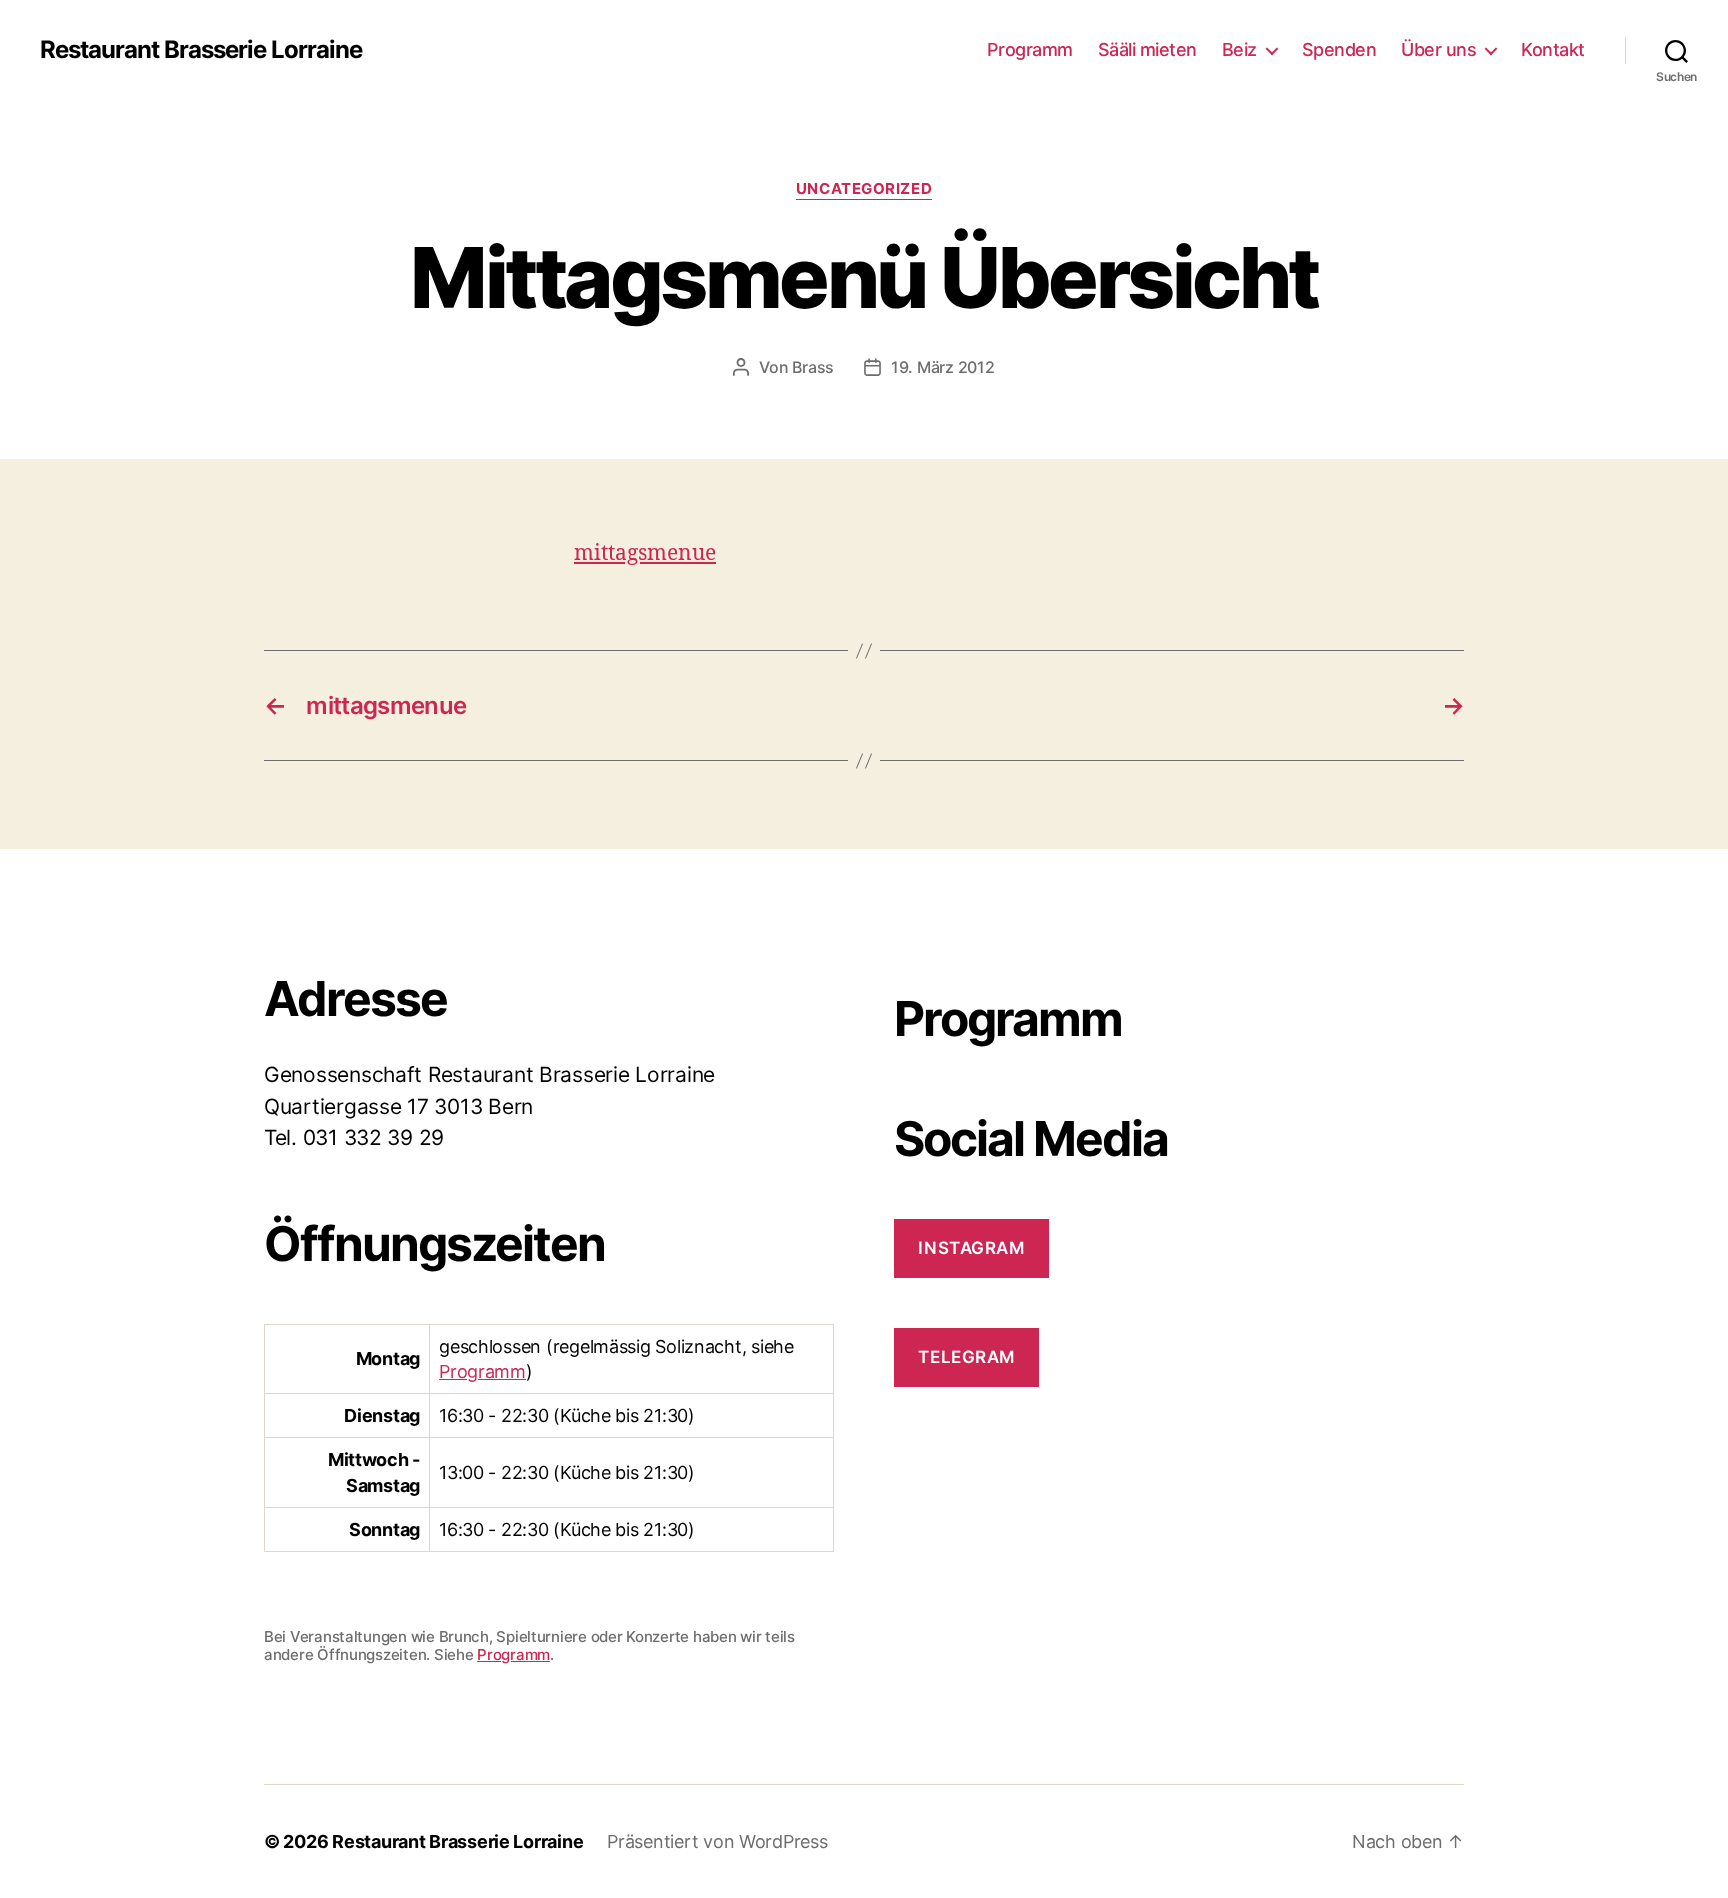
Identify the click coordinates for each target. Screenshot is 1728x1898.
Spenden (1339, 49)
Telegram (966, 1357)
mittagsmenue (645, 553)
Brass (813, 367)
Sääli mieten (1147, 49)
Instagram (971, 1248)
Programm (1030, 49)
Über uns (1438, 49)
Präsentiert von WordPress (717, 1841)
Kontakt (1553, 49)
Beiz (1239, 49)
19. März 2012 (943, 367)
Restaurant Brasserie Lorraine (201, 50)
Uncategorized (864, 189)
